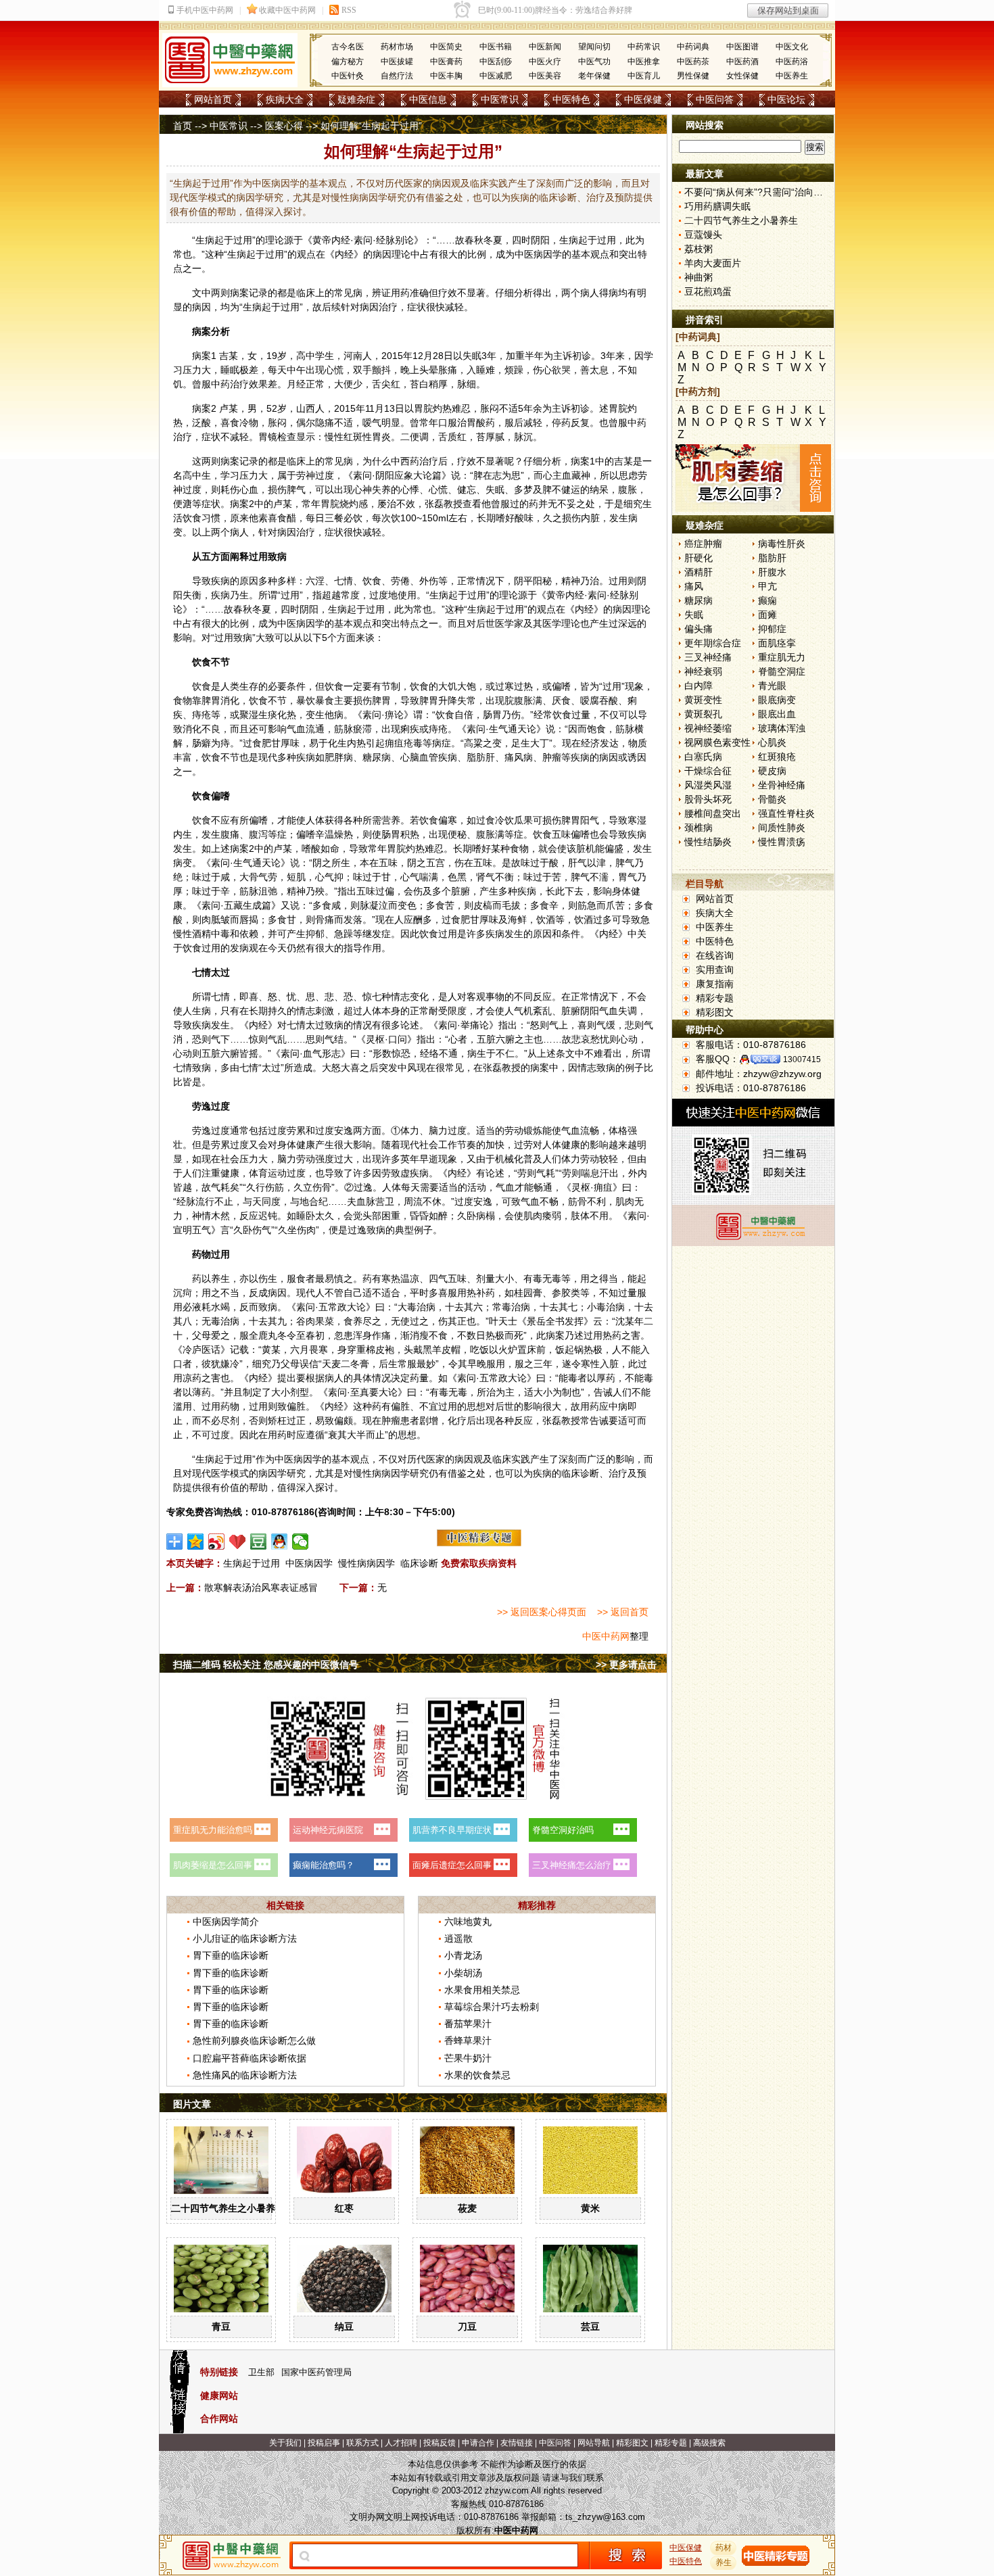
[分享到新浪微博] (217, 1542)
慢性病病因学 (366, 1563)
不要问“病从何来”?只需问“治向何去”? (763, 192)
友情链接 (517, 2443)
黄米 (590, 2208)
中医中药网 (606, 1636)
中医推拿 (644, 62)
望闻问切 (594, 47)
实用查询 (715, 970)
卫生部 (261, 2372)
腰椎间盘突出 (713, 813)
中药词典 (693, 47)
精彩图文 (715, 1012)
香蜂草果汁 (468, 2041)
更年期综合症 (713, 643)
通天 (517, 729)
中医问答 (715, 99)
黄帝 (322, 240)
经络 (429, 1053)
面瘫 (767, 615)
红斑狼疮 (777, 757)
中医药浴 (792, 62)
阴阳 (540, 240)
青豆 (221, 2327)
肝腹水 (772, 572)
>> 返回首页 (623, 1612)
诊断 (590, 1473)
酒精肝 (699, 572)
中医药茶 (693, 62)
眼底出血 (777, 714)
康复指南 (715, 984)
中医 (524, 254)
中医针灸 (348, 76)
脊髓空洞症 (782, 671)
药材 (724, 2548)
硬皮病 (772, 771)
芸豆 (590, 2327)
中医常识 (500, 99)
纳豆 (344, 2327)
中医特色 (571, 99)
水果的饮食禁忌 (477, 2075)
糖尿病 (699, 600)
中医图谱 (742, 47)
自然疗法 (397, 76)
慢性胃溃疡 (782, 842)
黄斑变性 (703, 700)
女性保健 (742, 76)
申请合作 (478, 2443)
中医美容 (545, 76)
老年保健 (594, 76)
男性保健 (693, 76)
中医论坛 (786, 99)
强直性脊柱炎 (786, 813)
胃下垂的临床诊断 (231, 1955)
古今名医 (348, 47)
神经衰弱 (703, 671)
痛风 (694, 586)
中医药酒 (742, 62)
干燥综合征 (708, 771)
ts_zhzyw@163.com (605, 2517)
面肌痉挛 (777, 643)
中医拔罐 (397, 62)
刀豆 (467, 2327)
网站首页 (213, 99)
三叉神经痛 (708, 657)
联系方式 (362, 2443)
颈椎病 (699, 828)
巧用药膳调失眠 (717, 206)
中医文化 (792, 47)
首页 (183, 126)
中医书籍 (496, 47)
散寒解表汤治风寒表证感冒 (261, 1588)
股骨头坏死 (708, 799)
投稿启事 (324, 2443)
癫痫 (767, 600)
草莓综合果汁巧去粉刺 (492, 2007)
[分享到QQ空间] (196, 1542)
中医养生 (792, 76)
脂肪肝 (772, 558)
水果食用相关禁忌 (482, 1990)
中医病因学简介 (226, 1922)
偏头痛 (699, 629)
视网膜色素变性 (717, 742)
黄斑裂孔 (703, 714)
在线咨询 (715, 955)
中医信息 (428, 99)
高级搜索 (709, 2443)
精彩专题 (715, 998)
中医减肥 (496, 76)
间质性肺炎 (782, 828)
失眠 (694, 615)
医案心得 (284, 126)
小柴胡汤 (463, 1973)
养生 (220, 1279)
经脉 (385, 240)
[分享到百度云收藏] (238, 1542)
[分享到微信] (301, 1542)
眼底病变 (777, 700)
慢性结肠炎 (708, 842)
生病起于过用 (252, 1563)
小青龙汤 (463, 1955)
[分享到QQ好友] (280, 1542)
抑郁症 (772, 629)
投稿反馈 (440, 2443)
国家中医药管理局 (316, 2372)
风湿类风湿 (708, 785)
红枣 (344, 2208)
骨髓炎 (772, 799)
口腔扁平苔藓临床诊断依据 (250, 2058)
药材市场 (397, 47)
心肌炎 (772, 742)
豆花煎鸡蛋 (708, 291)
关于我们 (285, 2443)
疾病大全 (285, 99)
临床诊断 (419, 1563)
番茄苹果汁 (468, 2024)
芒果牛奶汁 (468, 2058)
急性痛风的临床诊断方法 (245, 2075)
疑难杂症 (356, 99)
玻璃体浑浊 (782, 728)
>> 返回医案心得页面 (542, 1612)
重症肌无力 (782, 657)
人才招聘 (401, 2443)
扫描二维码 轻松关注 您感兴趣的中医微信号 (266, 1665)
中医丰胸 (446, 76)
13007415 (802, 1059)
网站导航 (594, 2443)
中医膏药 (446, 62)
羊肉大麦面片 (713, 263)
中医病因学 (309, 1563)
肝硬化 (699, 558)
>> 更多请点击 (626, 1665)
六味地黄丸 (468, 1922)
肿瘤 (552, 757)
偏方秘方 (348, 62)
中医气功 (594, 62)
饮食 (192, 518)
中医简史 (446, 47)
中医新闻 (545, 47)
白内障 (699, 686)
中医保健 (643, 99)
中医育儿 (644, 76)
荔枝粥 (699, 249)
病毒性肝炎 (782, 544)
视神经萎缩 (708, 728)
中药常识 (644, 47)
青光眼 (772, 686)
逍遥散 (458, 1938)
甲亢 (767, 586)
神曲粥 (699, 277)
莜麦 (467, 2208)
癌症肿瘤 (703, 544)
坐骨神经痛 (782, 785)
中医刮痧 (496, 62)
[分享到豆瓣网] (259, 1542)
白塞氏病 (703, 757)
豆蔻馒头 (703, 235)
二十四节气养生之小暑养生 (228, 2208)
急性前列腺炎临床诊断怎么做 (254, 2041)
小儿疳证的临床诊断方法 (245, 1938)
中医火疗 (545, 62)
